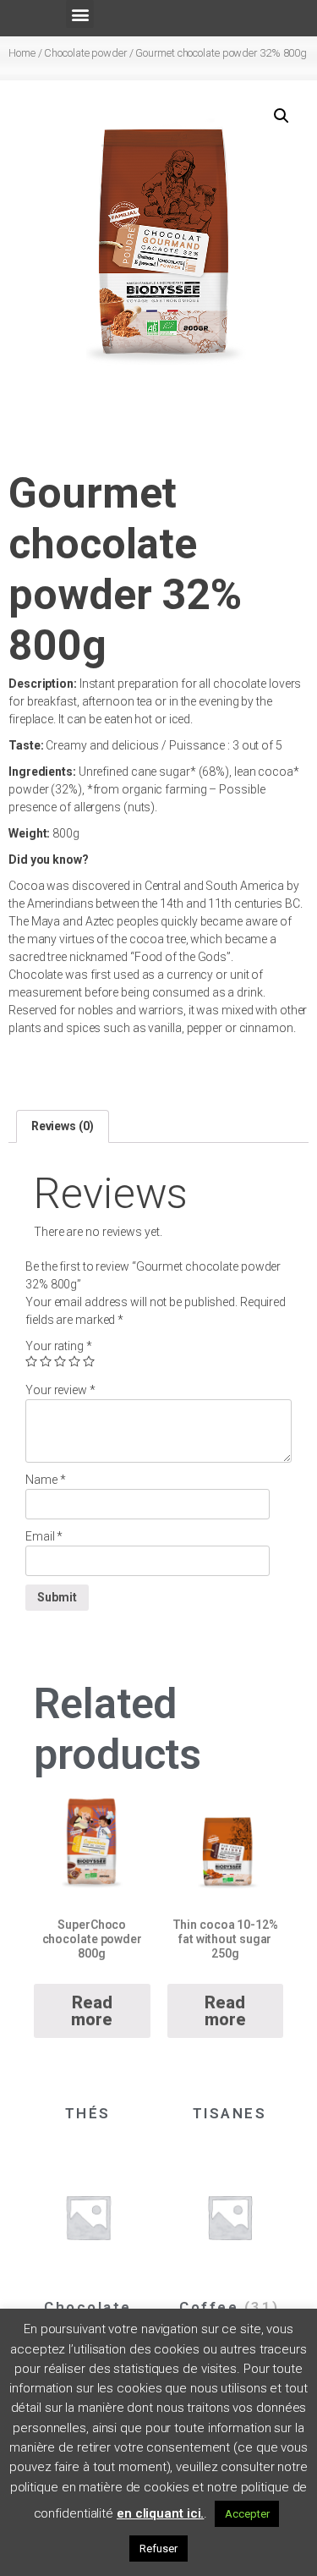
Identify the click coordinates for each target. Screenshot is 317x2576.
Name (45, 1480)
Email (44, 1536)
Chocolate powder (85, 53)
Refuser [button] (158, 2549)
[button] (80, 14)
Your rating (59, 1346)
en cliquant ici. (160, 2513)
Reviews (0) (63, 1126)
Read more (92, 2011)
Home (22, 53)
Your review (60, 1390)
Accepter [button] (247, 2514)
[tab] (63, 1126)
